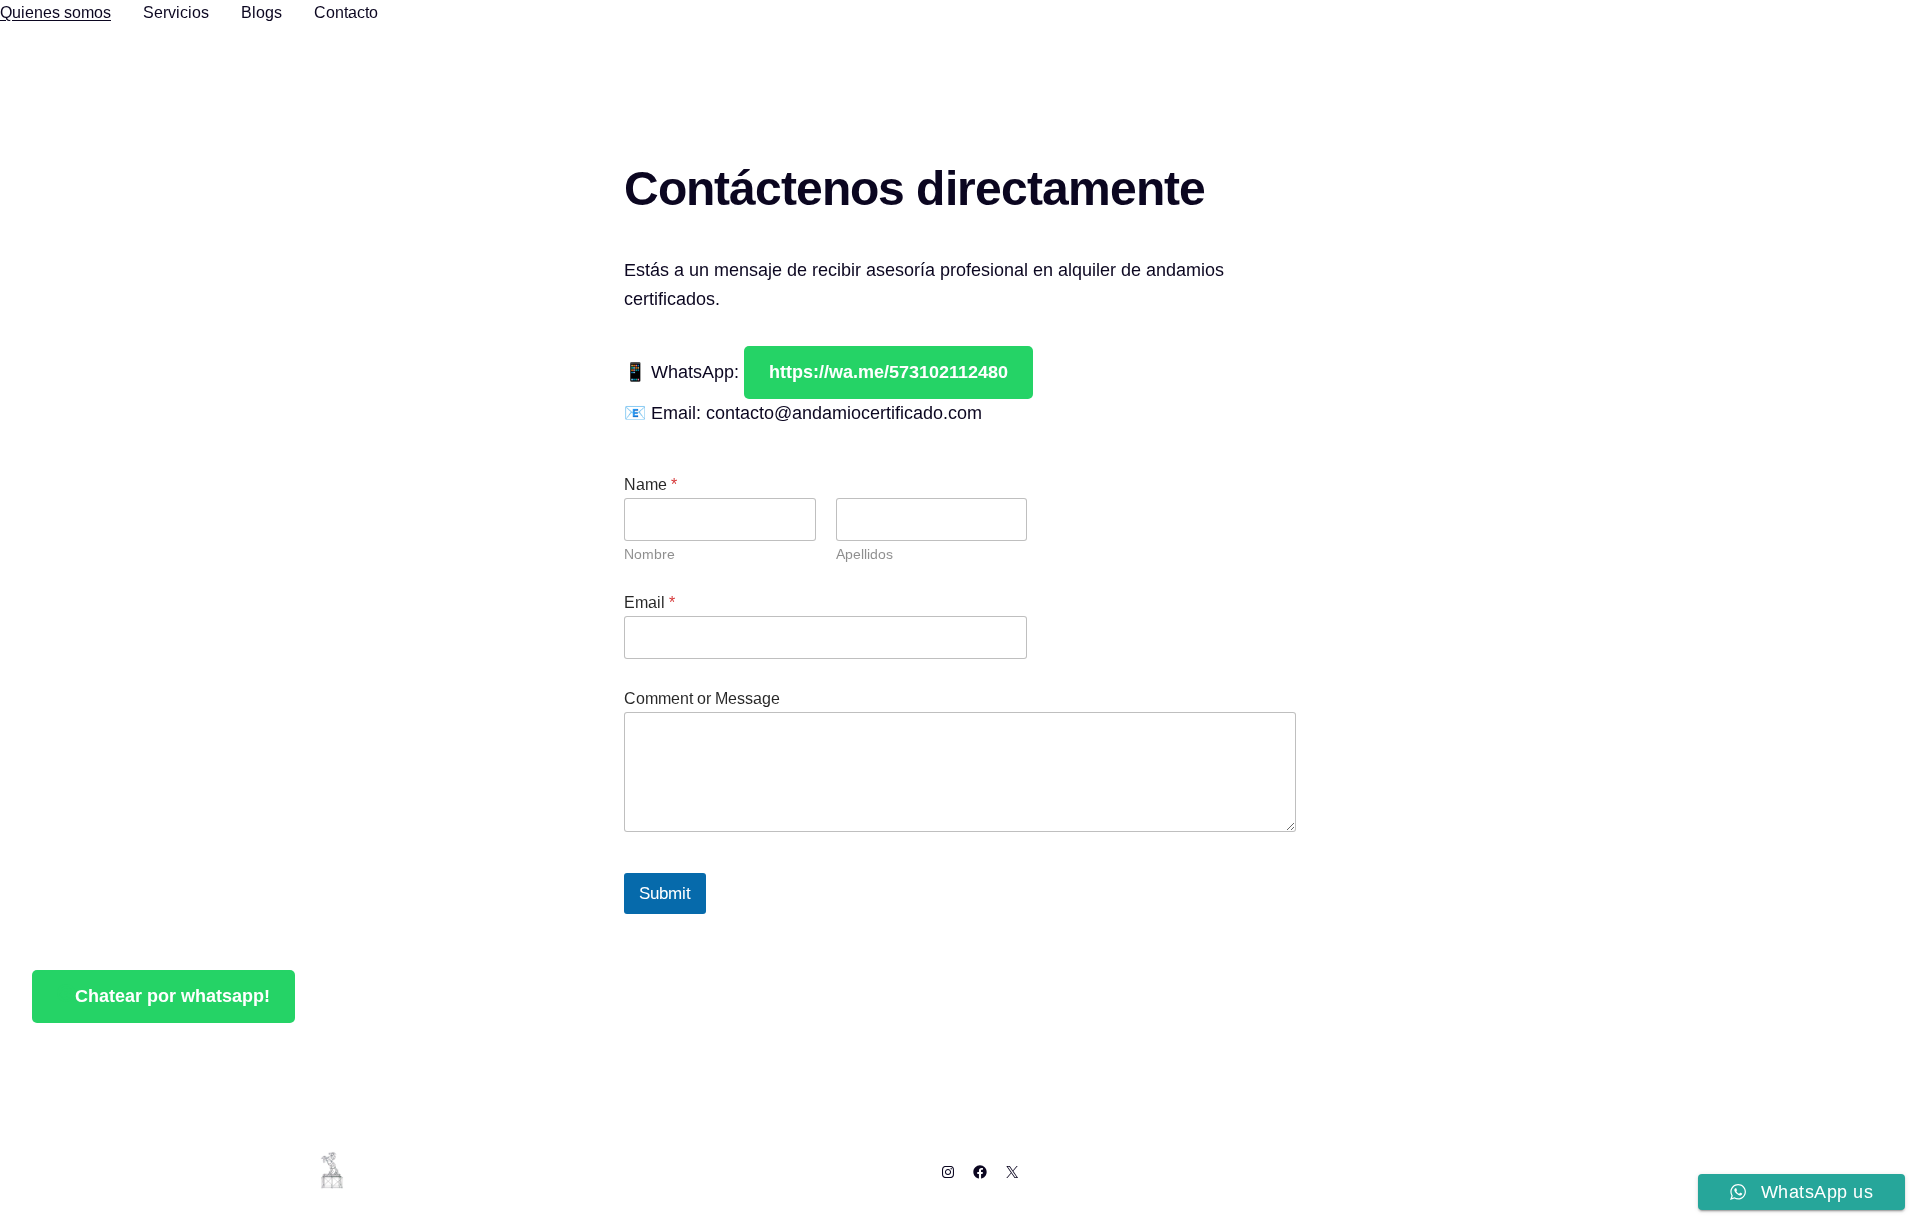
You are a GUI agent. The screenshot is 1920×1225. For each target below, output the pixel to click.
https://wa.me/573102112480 (888, 372)
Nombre (649, 554)
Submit (665, 893)
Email (649, 602)
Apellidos (864, 554)
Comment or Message (702, 698)
